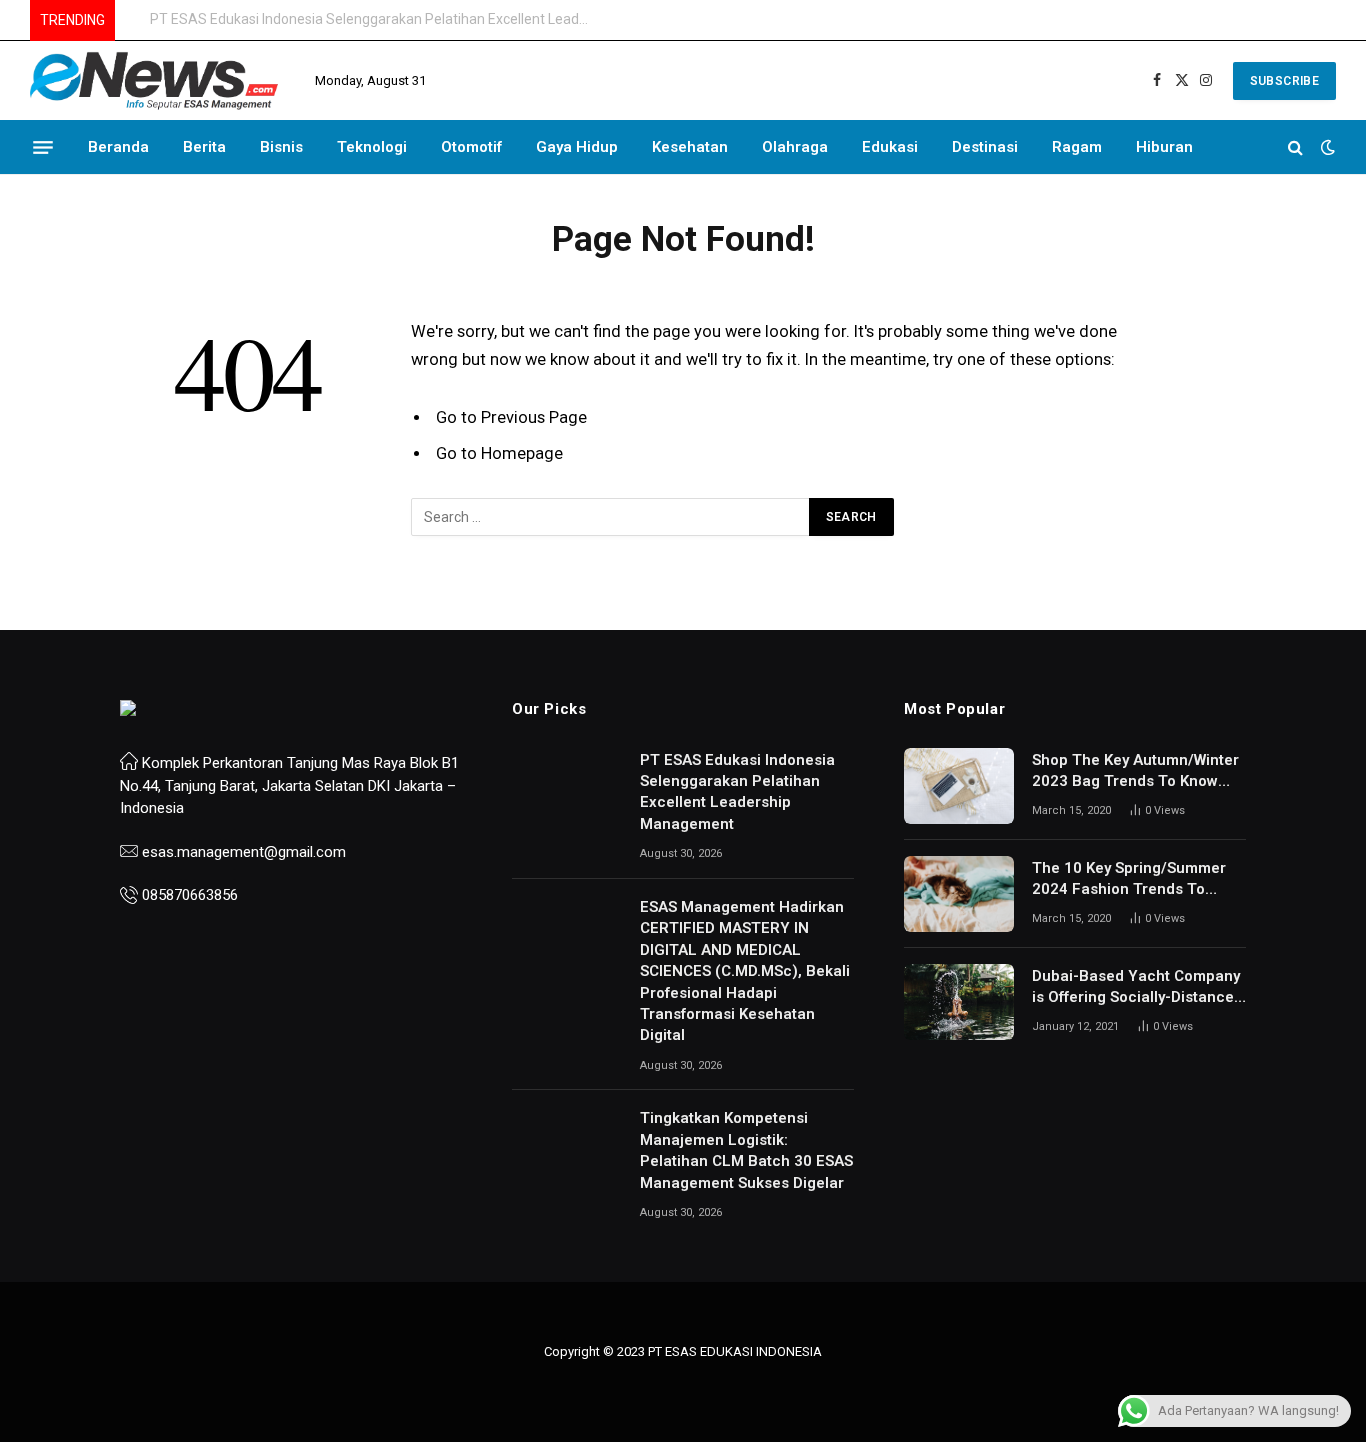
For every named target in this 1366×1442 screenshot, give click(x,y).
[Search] (1295, 147)
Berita (204, 147)
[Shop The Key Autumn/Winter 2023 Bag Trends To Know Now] (959, 786)
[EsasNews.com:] (155, 81)
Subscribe (1284, 81)
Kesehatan (690, 147)
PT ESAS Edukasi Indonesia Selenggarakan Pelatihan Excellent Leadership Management (737, 792)
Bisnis (281, 147)
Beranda (118, 147)
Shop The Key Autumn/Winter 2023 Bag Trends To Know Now (1135, 772)
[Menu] (43, 147)
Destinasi (985, 147)
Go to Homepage (499, 453)
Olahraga (795, 147)
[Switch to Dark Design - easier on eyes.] (1326, 147)
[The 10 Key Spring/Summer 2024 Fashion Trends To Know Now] (959, 894)
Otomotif (471, 147)
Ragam (1077, 147)
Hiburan (1164, 147)
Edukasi (890, 147)
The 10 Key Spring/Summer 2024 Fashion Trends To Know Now (1129, 880)
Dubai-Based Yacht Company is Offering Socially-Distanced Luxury (1137, 988)
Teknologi (372, 147)
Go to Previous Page (511, 417)
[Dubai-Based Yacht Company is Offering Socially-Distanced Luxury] (959, 1002)
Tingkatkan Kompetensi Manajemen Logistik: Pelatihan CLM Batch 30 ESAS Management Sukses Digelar (746, 1150)
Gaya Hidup (577, 147)
